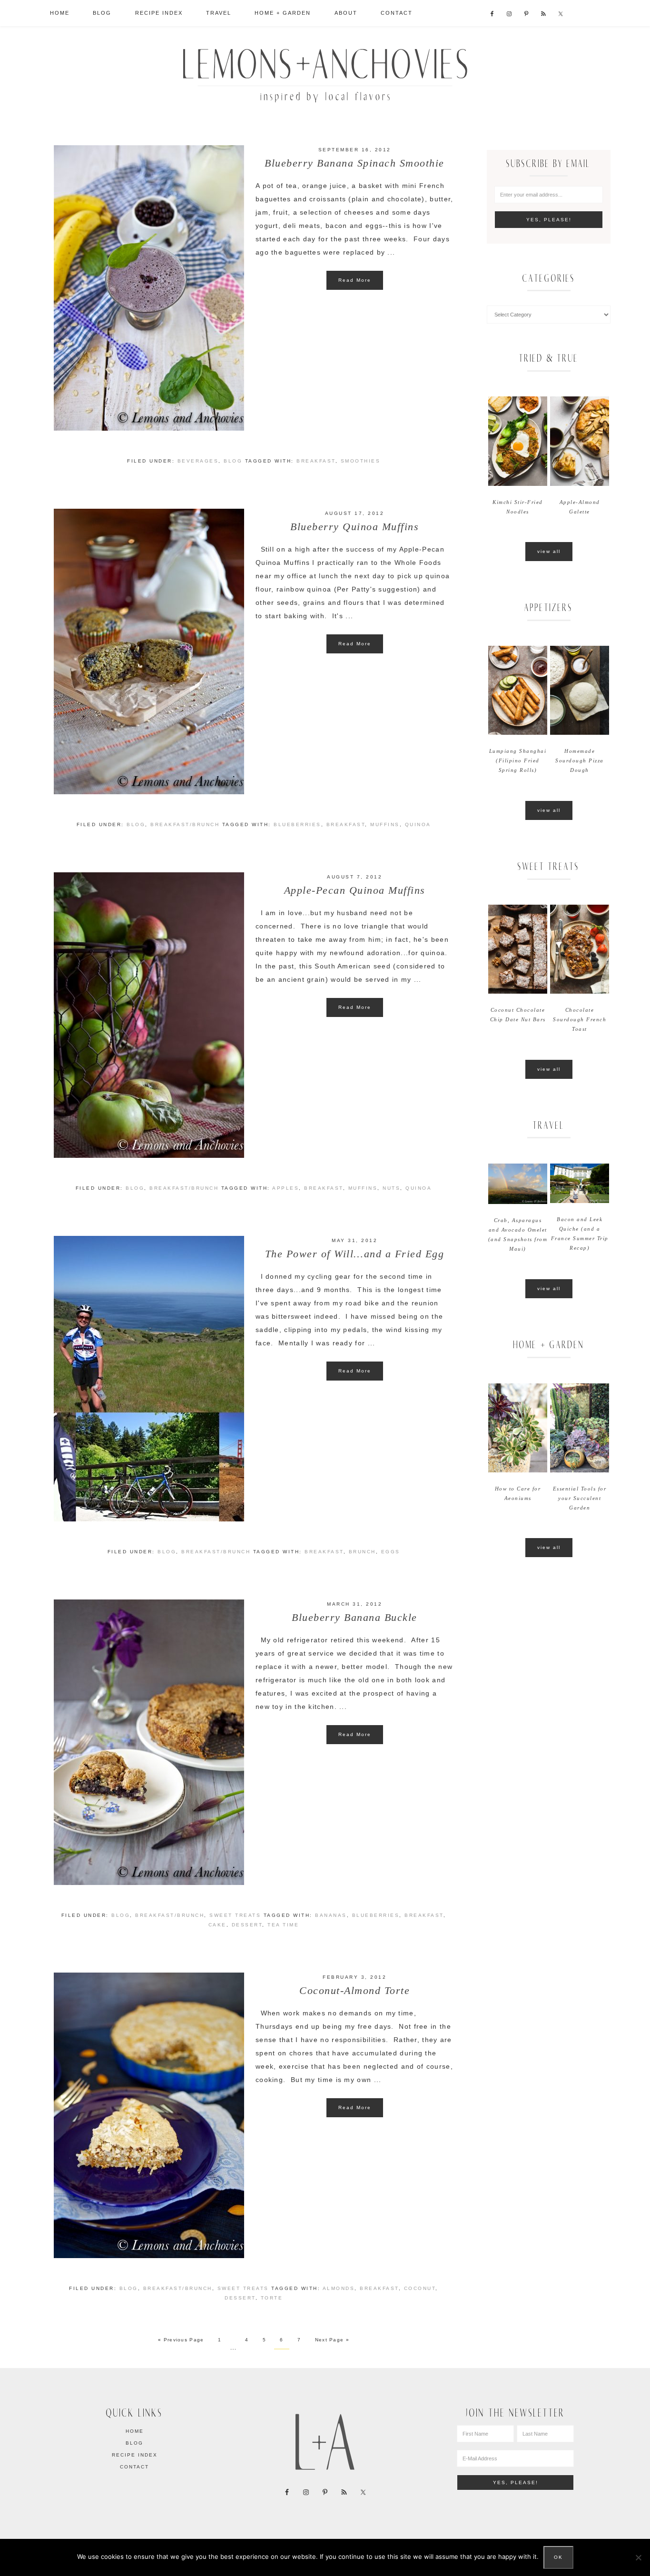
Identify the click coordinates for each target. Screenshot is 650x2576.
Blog (233, 461)
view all (549, 551)
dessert (247, 1925)
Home (135, 2431)
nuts (391, 1188)
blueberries (297, 824)
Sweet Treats (235, 1915)
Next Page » (332, 2340)
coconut (420, 2288)
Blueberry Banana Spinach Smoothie (355, 163)
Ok (558, 2557)
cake (217, 1925)
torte (272, 2298)
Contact (134, 2467)
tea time (283, 1925)
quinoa (418, 824)
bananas (331, 1915)
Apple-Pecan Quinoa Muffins (355, 890)
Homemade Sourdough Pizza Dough (580, 760)
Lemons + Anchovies (325, 73)
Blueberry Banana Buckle (355, 1617)
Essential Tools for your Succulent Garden (580, 1498)
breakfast (316, 461)
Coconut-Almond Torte (355, 1990)
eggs (391, 1552)
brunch (362, 1552)
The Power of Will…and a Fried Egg (355, 1254)
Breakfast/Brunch (185, 824)
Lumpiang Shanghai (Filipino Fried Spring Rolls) (518, 760)
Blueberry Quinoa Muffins (355, 527)
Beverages (198, 461)
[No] (638, 2557)
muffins (385, 824)
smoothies (361, 461)
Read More (355, 280)
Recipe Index (135, 2455)
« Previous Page (181, 2340)
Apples (286, 1188)
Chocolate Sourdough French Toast (580, 1019)
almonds (339, 2288)
